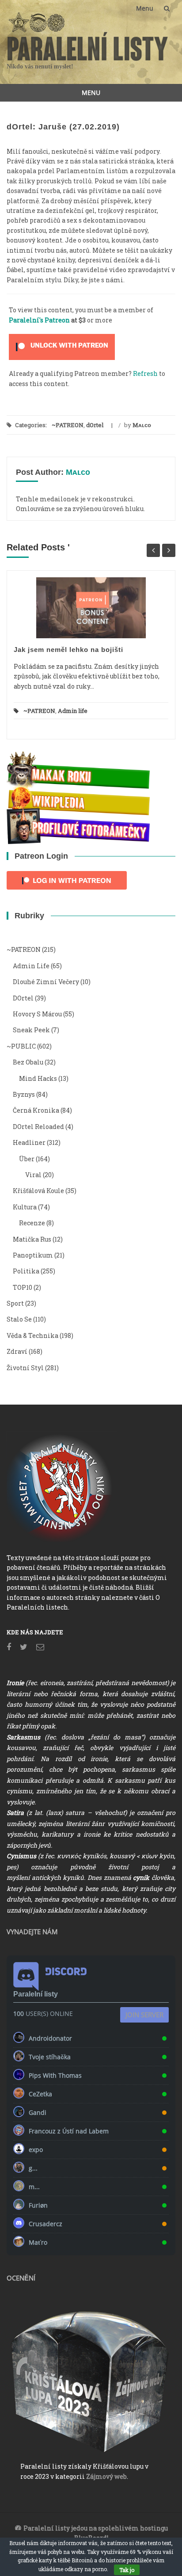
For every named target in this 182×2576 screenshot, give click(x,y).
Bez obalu (28, 1062)
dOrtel (95, 425)
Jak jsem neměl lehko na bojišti (68, 650)
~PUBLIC (21, 1046)
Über (27, 1159)
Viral (33, 1175)
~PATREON (68, 425)
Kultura (25, 1207)
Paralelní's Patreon (39, 320)
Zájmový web (106, 2476)
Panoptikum (33, 1255)
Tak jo (127, 2570)
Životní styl (25, 1368)
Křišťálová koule (38, 1191)
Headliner (29, 1142)
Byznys (24, 1094)
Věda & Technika (32, 1335)
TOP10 (23, 1287)
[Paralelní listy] (88, 45)
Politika (26, 1271)
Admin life (73, 711)
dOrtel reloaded (38, 1127)
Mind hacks (38, 1078)
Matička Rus (32, 1239)
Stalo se (19, 1319)
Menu (145, 8)
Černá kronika (36, 1110)
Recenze (32, 1223)
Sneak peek (31, 1030)
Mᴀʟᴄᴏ (142, 425)
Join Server (144, 2015)
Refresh (145, 373)
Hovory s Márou (37, 1014)
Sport (15, 1303)
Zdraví (17, 1351)
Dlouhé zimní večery (46, 982)
